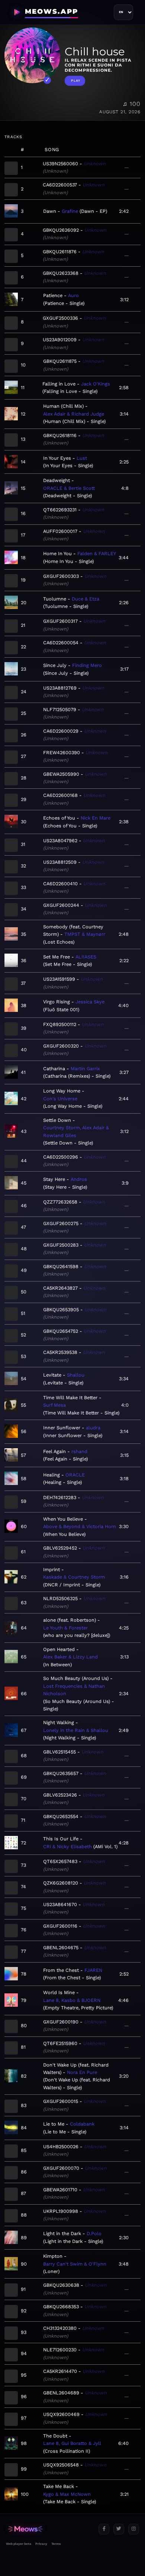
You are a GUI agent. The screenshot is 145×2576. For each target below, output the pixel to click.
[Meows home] (49, 2529)
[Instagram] (134, 2529)
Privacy (41, 2544)
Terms (56, 2544)
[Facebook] (104, 2529)
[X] (119, 2529)
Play (76, 81)
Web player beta (19, 2544)
